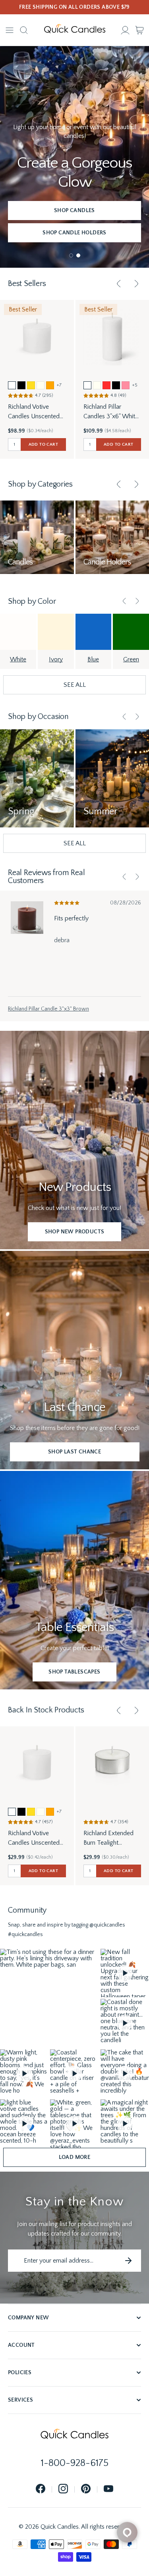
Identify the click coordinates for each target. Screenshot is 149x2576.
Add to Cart (43, 444)
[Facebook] (41, 2489)
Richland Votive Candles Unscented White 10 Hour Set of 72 (36, 1839)
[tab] (71, 255)
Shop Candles (74, 211)
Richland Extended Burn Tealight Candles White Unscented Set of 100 (112, 1839)
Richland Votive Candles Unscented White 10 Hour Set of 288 (36, 412)
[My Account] (125, 30)
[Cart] (139, 30)
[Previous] (119, 284)
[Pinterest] (86, 2489)
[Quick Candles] (75, 30)
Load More (75, 2157)
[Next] (136, 284)
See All (75, 685)
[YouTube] (108, 2489)
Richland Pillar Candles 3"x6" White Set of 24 (111, 412)
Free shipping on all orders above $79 (74, 7)
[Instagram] (63, 2489)
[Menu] (10, 30)
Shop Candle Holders (74, 233)
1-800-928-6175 (75, 2463)
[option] (12, 385)
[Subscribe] (128, 2261)
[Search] (24, 30)
